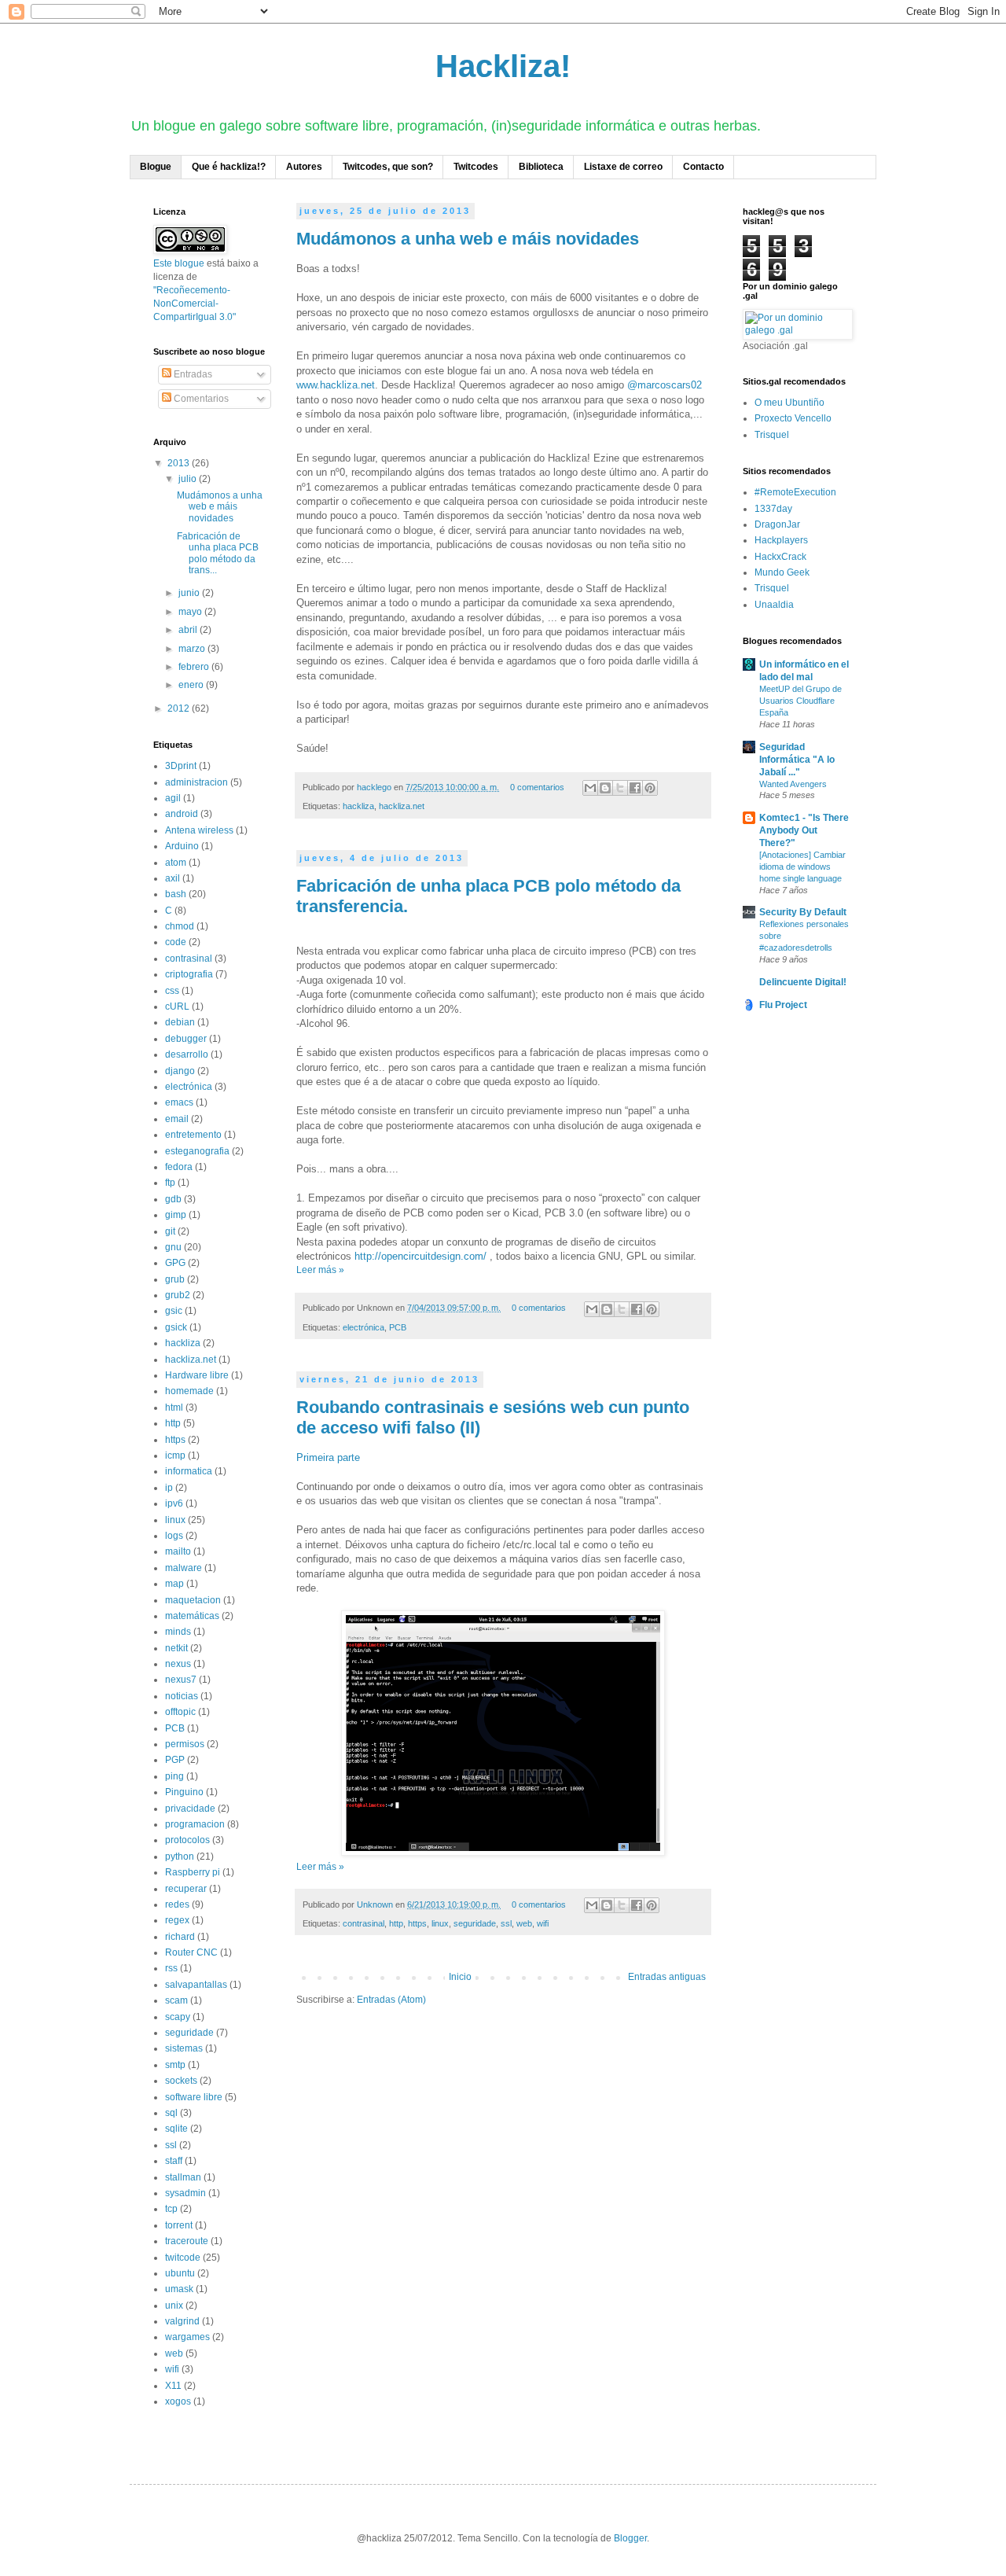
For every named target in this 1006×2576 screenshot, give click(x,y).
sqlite (176, 2129)
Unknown (376, 1904)
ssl (506, 1923)
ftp (170, 1183)
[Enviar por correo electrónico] (590, 788)
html (174, 1408)
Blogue (156, 167)
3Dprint (181, 766)
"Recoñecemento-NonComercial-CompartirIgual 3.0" (195, 304)
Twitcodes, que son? (388, 167)
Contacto (703, 167)
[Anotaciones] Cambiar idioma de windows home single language (802, 867)
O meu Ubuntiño (789, 403)
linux (440, 1923)
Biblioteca (541, 167)
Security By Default (803, 912)
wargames (187, 2337)
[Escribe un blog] (605, 788)
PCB (398, 1327)
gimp (176, 1215)
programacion (195, 1824)
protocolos (187, 1840)
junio (190, 593)
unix (174, 2306)
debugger (186, 1039)
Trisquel (772, 435)
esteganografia (197, 1151)
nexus (178, 1664)
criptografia (189, 974)
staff (174, 2161)
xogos (178, 2401)
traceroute (187, 2241)
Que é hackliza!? (229, 167)
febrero (195, 667)
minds (178, 1632)
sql (171, 2113)
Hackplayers (781, 540)
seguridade (475, 1923)
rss (171, 1968)
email (177, 1119)
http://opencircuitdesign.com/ (420, 1256)
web (524, 1923)
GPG (175, 1263)
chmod (180, 926)
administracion (196, 782)
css (172, 991)
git (170, 1231)
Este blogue (179, 263)
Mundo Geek (782, 572)
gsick (176, 1327)
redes (177, 1904)
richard (180, 1937)
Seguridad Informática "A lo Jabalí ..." (797, 760)
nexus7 (181, 1680)
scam (176, 2000)
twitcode (183, 2258)
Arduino (182, 846)
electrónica (363, 1327)
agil (173, 798)
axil (173, 878)
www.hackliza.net (336, 385)
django (180, 1071)
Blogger (630, 2538)
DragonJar (777, 524)
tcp (171, 2209)
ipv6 (174, 1503)
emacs (179, 1102)
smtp (175, 2065)
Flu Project (783, 1005)
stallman (183, 2177)
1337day (773, 509)
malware (184, 1568)
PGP (175, 1760)
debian (180, 1022)
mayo (191, 612)
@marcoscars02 (665, 385)
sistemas (184, 2048)
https (417, 1923)
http (396, 1923)
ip (169, 1488)
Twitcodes (476, 167)
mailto (178, 1551)
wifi (543, 1923)
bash (176, 894)
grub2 (178, 1295)
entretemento (193, 1135)
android (182, 814)
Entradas (192, 374)
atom (176, 863)
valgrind (182, 2321)
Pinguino (184, 1792)
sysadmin (185, 2193)
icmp (175, 1455)
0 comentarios (537, 787)
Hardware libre (197, 1375)
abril (189, 630)
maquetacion (193, 1600)
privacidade (190, 1809)
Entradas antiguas (667, 1977)
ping (174, 1776)
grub (175, 1279)
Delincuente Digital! (803, 982)
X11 (173, 2386)
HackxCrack (780, 557)
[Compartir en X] (620, 788)
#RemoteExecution (795, 492)
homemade (189, 1391)
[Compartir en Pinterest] (650, 788)
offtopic (180, 1712)
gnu (173, 1247)
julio (189, 479)
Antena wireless (199, 830)
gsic (174, 1311)
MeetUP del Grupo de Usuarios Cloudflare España (800, 701)
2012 (180, 708)
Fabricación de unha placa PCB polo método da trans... (218, 553)
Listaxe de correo (623, 167)
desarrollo (187, 1054)
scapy (178, 2017)
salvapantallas (196, 1985)
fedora (179, 1167)
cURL (177, 1006)
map (174, 1584)
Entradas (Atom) (391, 2000)
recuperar (186, 1889)
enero (192, 685)
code (176, 942)
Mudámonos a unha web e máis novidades (468, 239)
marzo (193, 649)
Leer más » (320, 1270)
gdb (173, 1199)
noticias (182, 1696)
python (180, 1857)
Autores (304, 167)
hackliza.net (402, 806)
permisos (185, 1744)
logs (174, 1536)
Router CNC (191, 1952)
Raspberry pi (193, 1872)
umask (179, 2289)
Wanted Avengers (793, 784)
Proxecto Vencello (793, 418)
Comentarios (200, 399)
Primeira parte (328, 1457)
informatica (189, 1471)
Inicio (460, 1977)
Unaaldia (774, 605)
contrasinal (363, 1923)
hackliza (358, 806)
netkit (176, 1648)
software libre (194, 2097)
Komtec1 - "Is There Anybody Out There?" (804, 830)
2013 (180, 463)
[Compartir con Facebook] (635, 788)
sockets (181, 2081)
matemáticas (192, 1616)
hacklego (375, 787)
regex (177, 1920)
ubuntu (180, 2273)
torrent (179, 2225)
